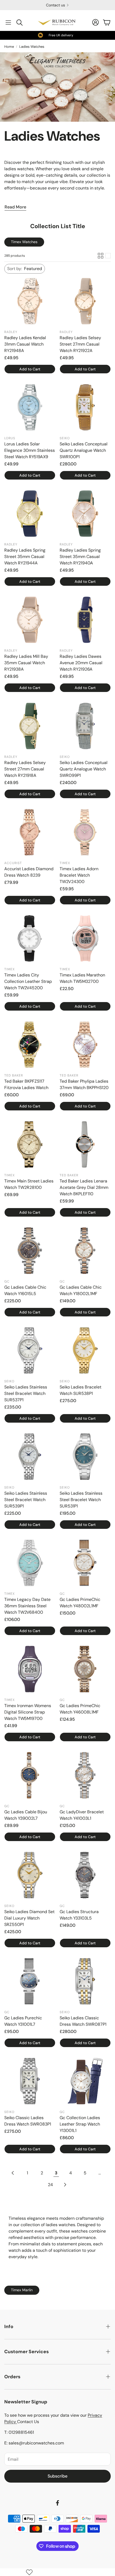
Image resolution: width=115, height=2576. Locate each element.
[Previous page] (13, 2173)
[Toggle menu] (8, 22)
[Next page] (65, 2185)
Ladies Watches (32, 47)
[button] (25, 269)
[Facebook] (57, 2503)
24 (50, 2185)
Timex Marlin (22, 2290)
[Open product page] (30, 301)
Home (9, 47)
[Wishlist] (29, 2572)
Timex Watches (24, 242)
